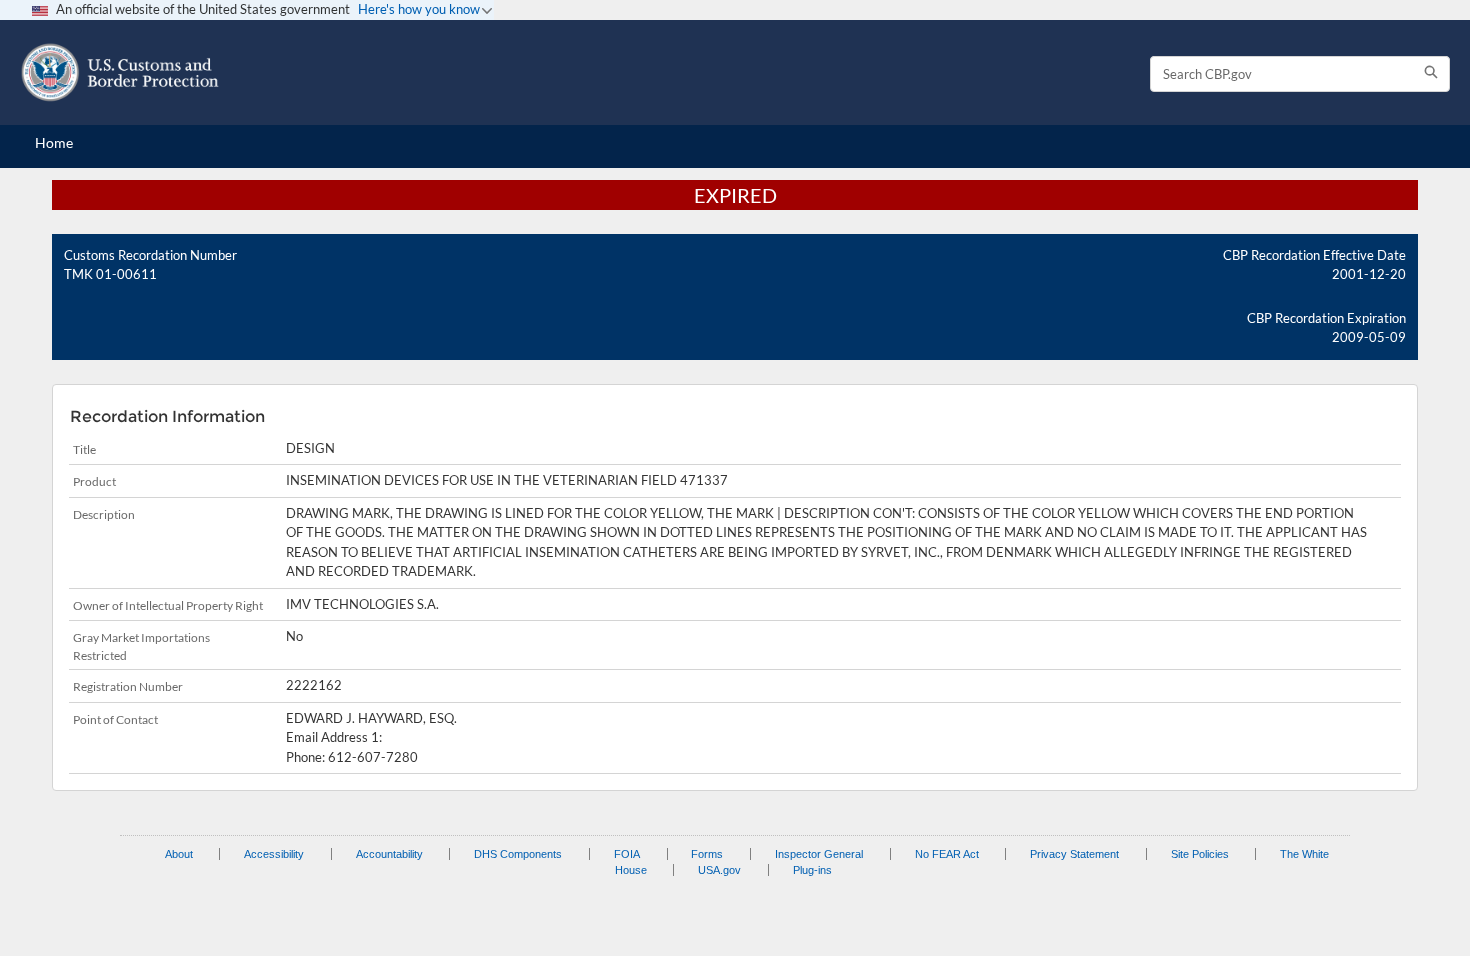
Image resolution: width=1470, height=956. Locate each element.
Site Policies (1200, 854)
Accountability (389, 854)
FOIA (627, 854)
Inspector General (819, 854)
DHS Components (518, 854)
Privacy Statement (1074, 854)
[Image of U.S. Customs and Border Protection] (120, 72)
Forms (707, 854)
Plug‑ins (812, 870)
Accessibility (274, 854)
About (179, 854)
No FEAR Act (947, 854)
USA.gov (719, 870)
